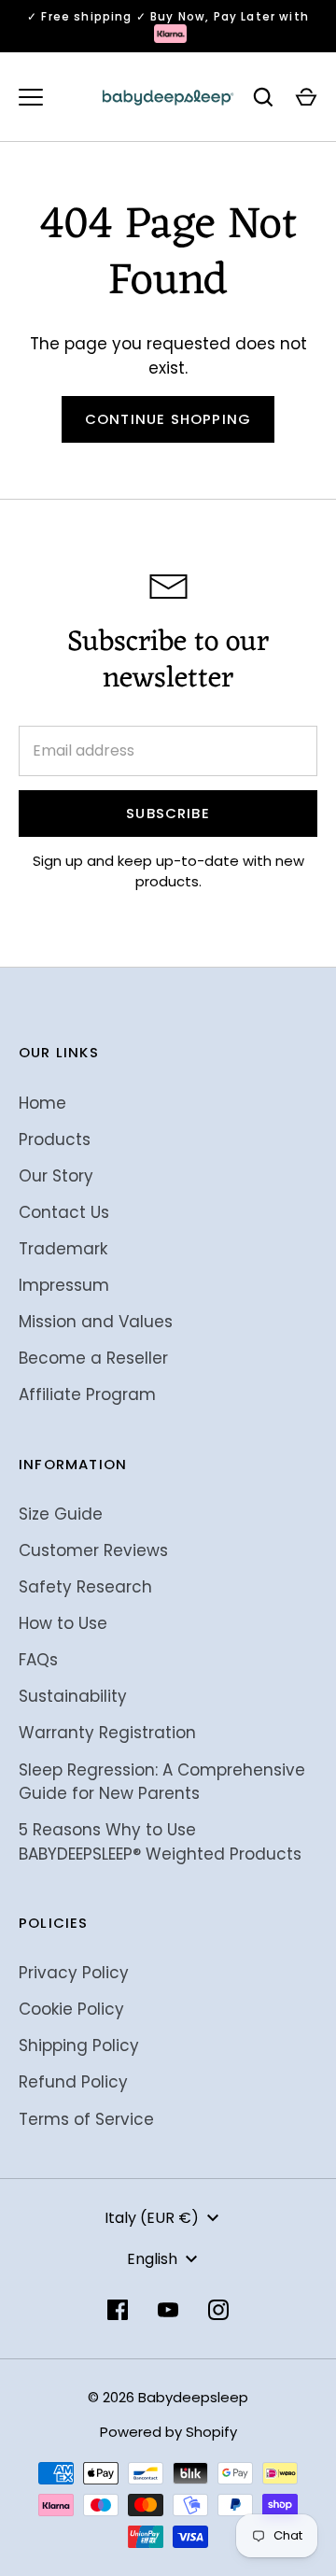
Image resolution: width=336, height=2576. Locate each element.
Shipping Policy (79, 2045)
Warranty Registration (107, 1733)
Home (42, 1103)
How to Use (63, 1623)
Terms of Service (86, 2119)
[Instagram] (218, 2310)
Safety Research (85, 1587)
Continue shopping (168, 419)
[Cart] (306, 97)
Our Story (56, 1176)
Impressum (64, 1285)
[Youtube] (168, 2310)
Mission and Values (96, 1322)
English (152, 2259)
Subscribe (168, 813)
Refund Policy (73, 2082)
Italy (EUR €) (152, 2218)
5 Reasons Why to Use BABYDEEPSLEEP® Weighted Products (160, 1842)
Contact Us (64, 1212)
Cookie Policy (71, 2009)
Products (55, 1139)
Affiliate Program (87, 1394)
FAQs (38, 1660)
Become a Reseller (93, 1358)
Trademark (63, 1249)
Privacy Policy (74, 1973)
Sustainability (73, 1696)
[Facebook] (118, 2310)
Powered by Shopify (168, 2432)
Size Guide (61, 1514)
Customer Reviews (93, 1550)
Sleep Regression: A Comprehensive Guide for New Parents (162, 1782)
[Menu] (31, 97)
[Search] (263, 97)
